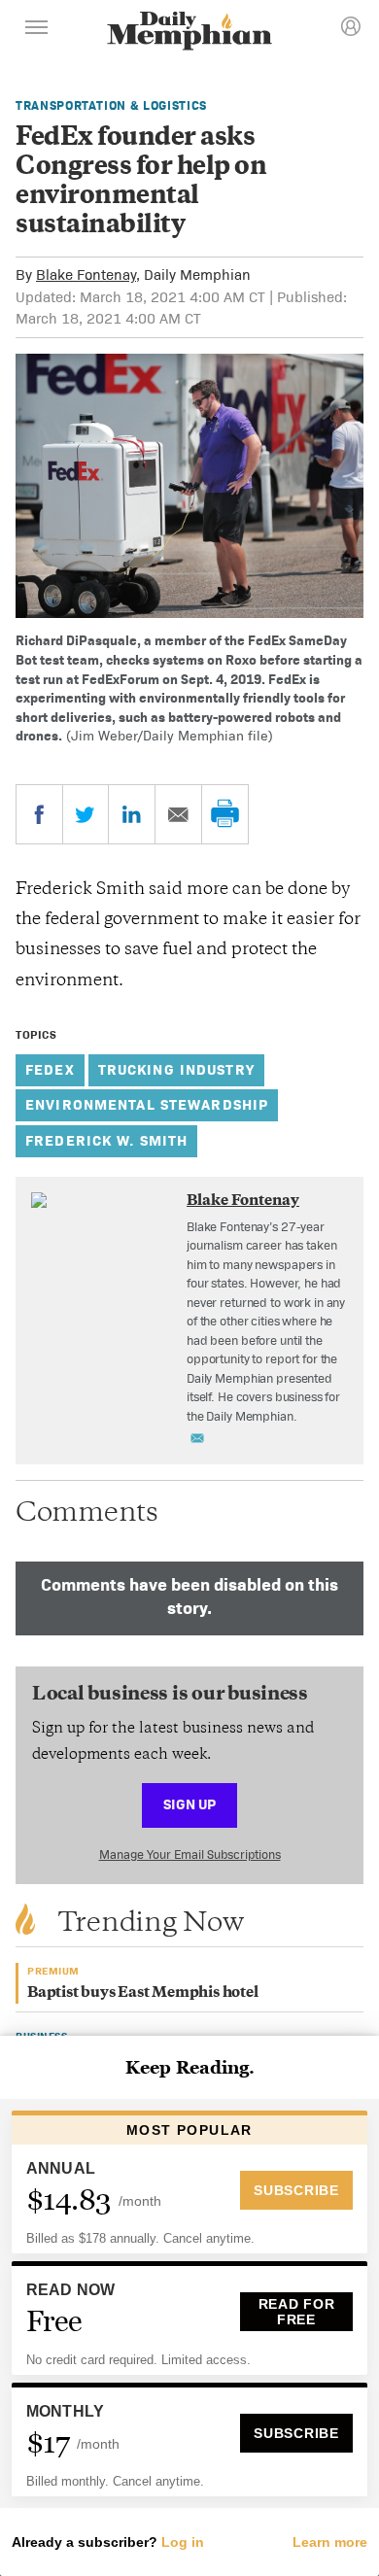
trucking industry (176, 1069)
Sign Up (189, 1804)
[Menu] (37, 30)
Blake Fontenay (86, 275)
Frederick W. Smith (106, 1140)
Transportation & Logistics (111, 105)
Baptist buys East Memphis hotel (143, 1993)
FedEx (50, 1069)
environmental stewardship (147, 1104)
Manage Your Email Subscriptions (190, 1855)
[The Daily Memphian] (189, 33)
